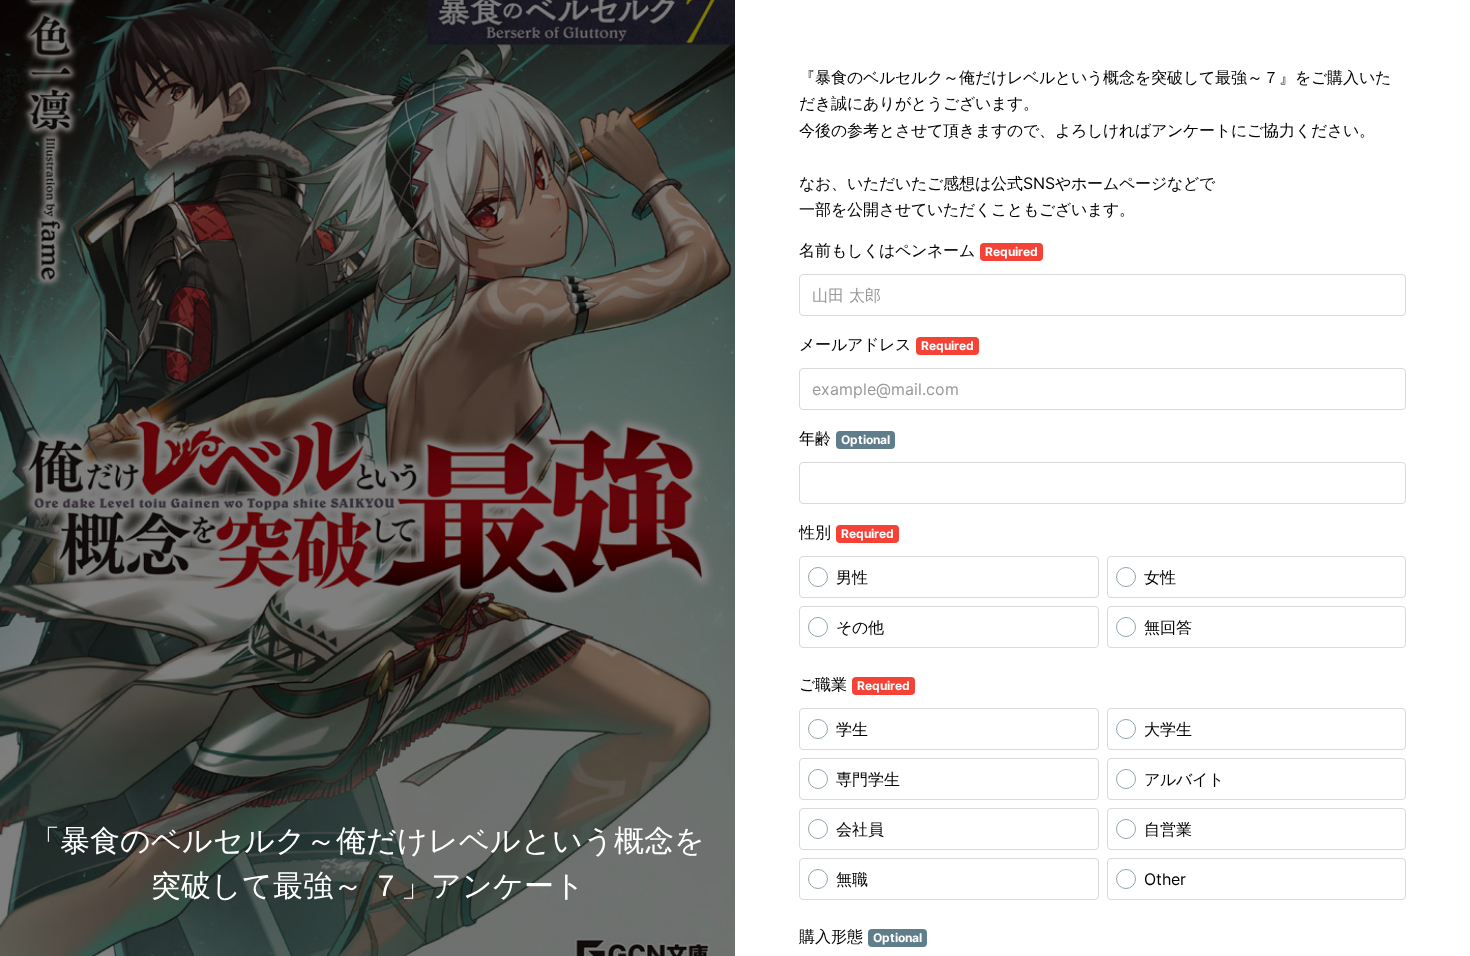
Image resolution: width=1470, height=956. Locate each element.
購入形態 (860, 936)
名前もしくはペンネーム (918, 250)
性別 (846, 532)
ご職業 (854, 684)
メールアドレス (886, 344)
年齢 (844, 438)
